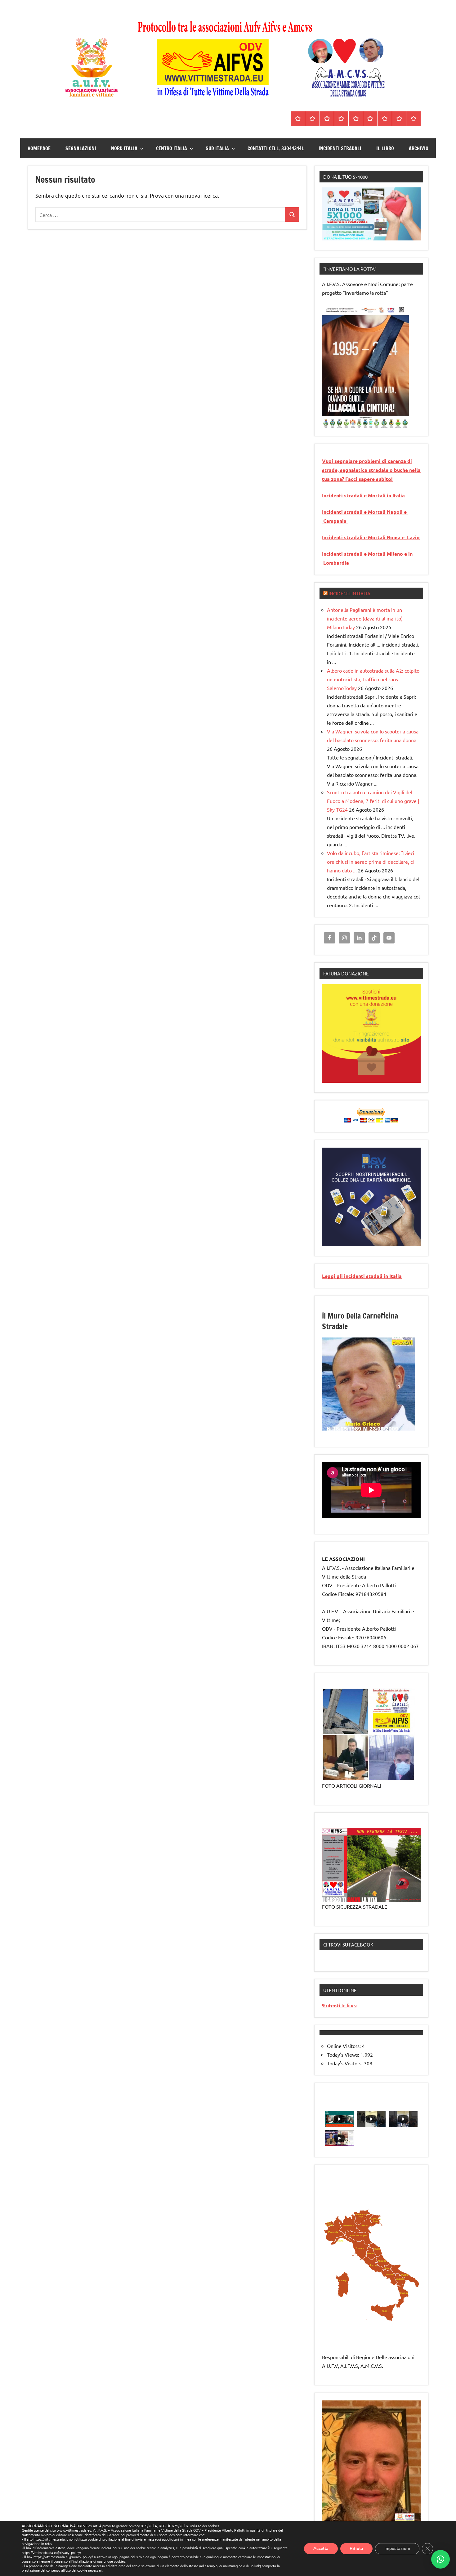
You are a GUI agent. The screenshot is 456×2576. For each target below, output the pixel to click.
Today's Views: (344, 2054)
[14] (404, 1425)
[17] (333, 1430)
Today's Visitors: (345, 2063)
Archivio (419, 148)
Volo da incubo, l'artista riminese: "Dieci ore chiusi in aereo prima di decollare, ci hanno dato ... (371, 862)
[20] (351, 1430)
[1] (327, 423)
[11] (386, 1425)
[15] (410, 1425)
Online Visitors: (344, 2046)
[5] (351, 423)
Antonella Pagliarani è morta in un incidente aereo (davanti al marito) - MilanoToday (366, 618)
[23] (369, 1430)
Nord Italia (124, 148)
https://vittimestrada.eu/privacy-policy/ (51, 2553)
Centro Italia (172, 148)
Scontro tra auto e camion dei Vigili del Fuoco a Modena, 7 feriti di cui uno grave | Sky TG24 (373, 801)
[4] (345, 423)
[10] (380, 1425)
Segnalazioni (81, 148)
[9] (374, 1425)
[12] (392, 1425)
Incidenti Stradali (340, 148)
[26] (386, 1430)
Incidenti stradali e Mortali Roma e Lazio (371, 537)
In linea (340, 2005)
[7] (363, 1425)
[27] (392, 1430)
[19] (345, 1430)
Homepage (39, 148)
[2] (333, 423)
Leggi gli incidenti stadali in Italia (362, 1276)
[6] (357, 423)
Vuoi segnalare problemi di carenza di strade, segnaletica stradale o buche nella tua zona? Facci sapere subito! (371, 470)
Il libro (385, 148)
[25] (380, 1430)
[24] (374, 1430)
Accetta (321, 2548)
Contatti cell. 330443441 (276, 148)
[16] (327, 1430)
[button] (440, 2559)
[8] (369, 1425)
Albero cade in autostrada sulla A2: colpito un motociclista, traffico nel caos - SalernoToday (373, 679)
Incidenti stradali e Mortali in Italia (363, 495)
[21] (357, 1430)
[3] (339, 423)
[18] (339, 1430)
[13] (398, 1425)
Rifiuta (356, 2548)
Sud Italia (217, 148)
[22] (363, 1430)
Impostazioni (397, 2548)
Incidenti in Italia (349, 593)
